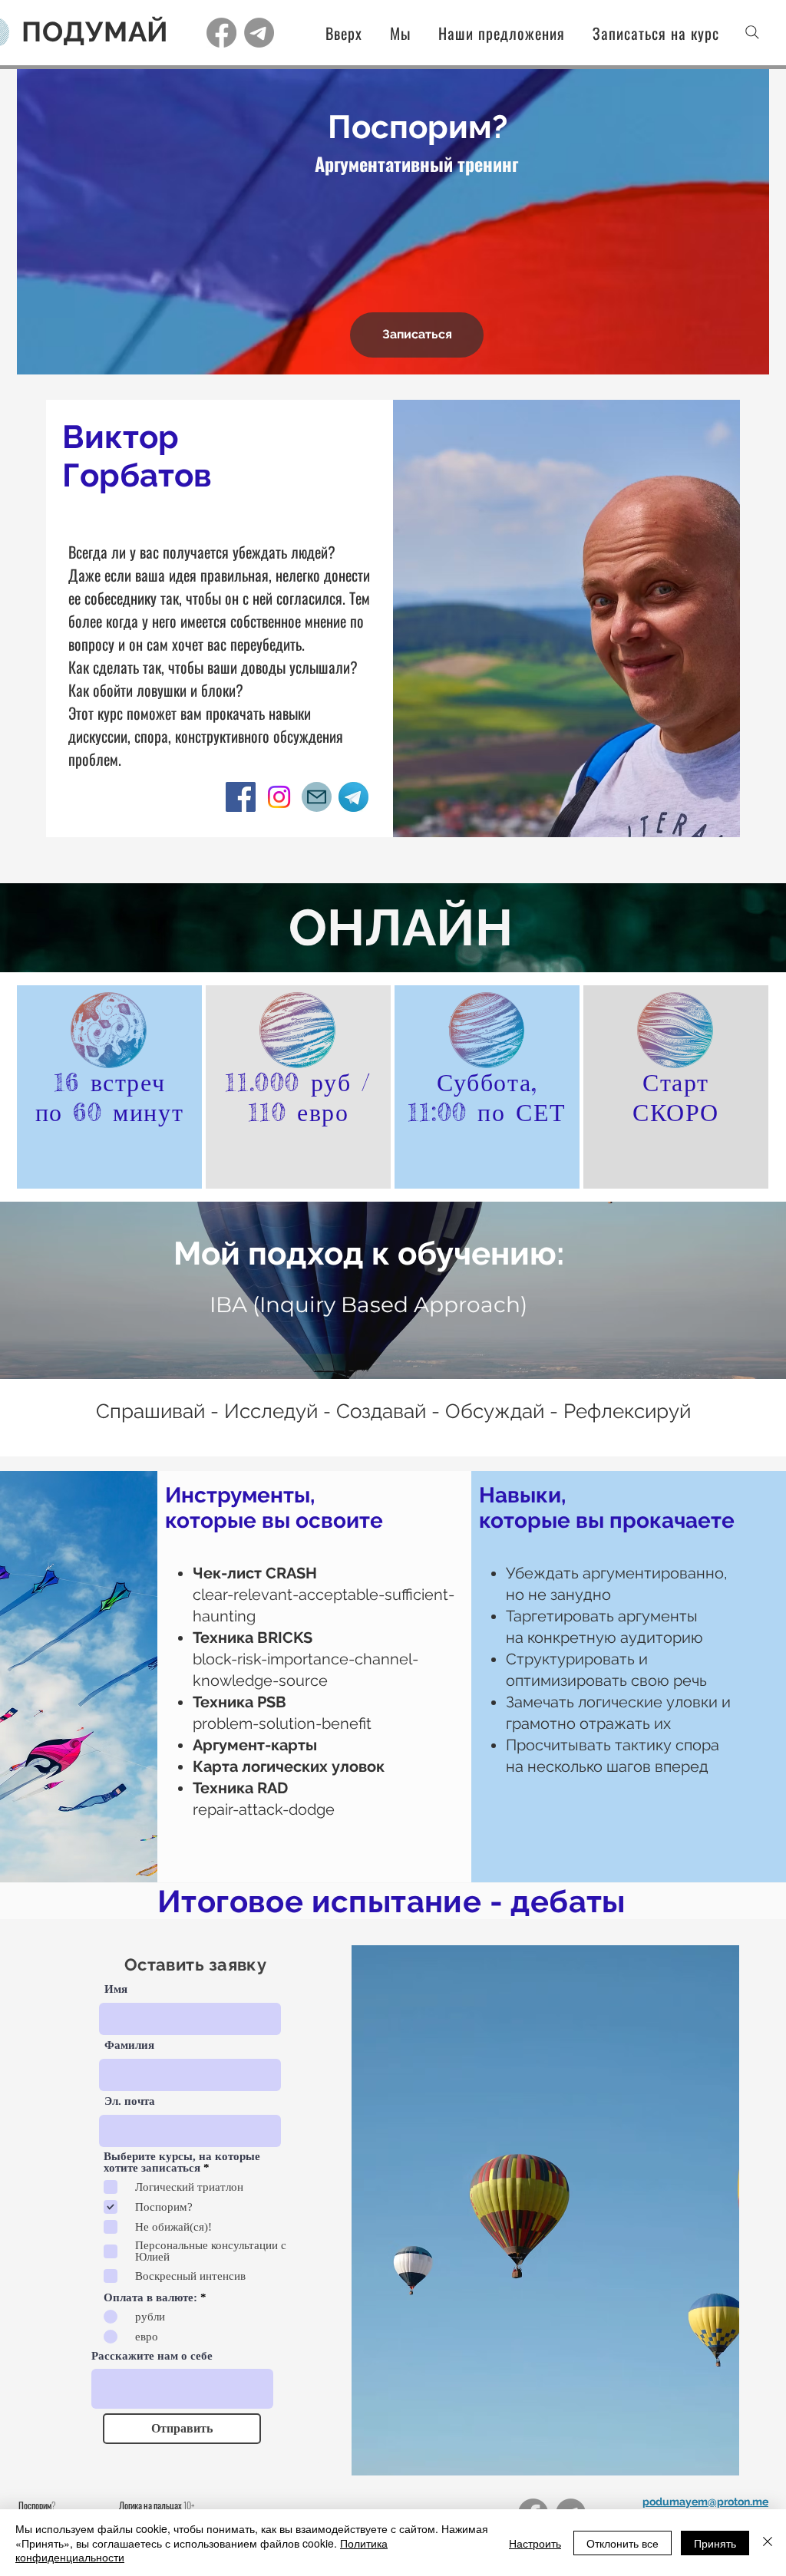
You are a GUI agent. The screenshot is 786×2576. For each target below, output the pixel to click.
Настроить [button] (535, 2543)
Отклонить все (623, 2543)
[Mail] (317, 797)
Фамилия (129, 2045)
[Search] (752, 32)
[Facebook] (241, 797)
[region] (109, 1087)
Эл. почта (130, 2101)
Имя (116, 1989)
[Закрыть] (768, 2543)
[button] (492, 33)
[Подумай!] (221, 33)
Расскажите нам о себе (152, 2356)
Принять (715, 2543)
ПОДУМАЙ (95, 31)
